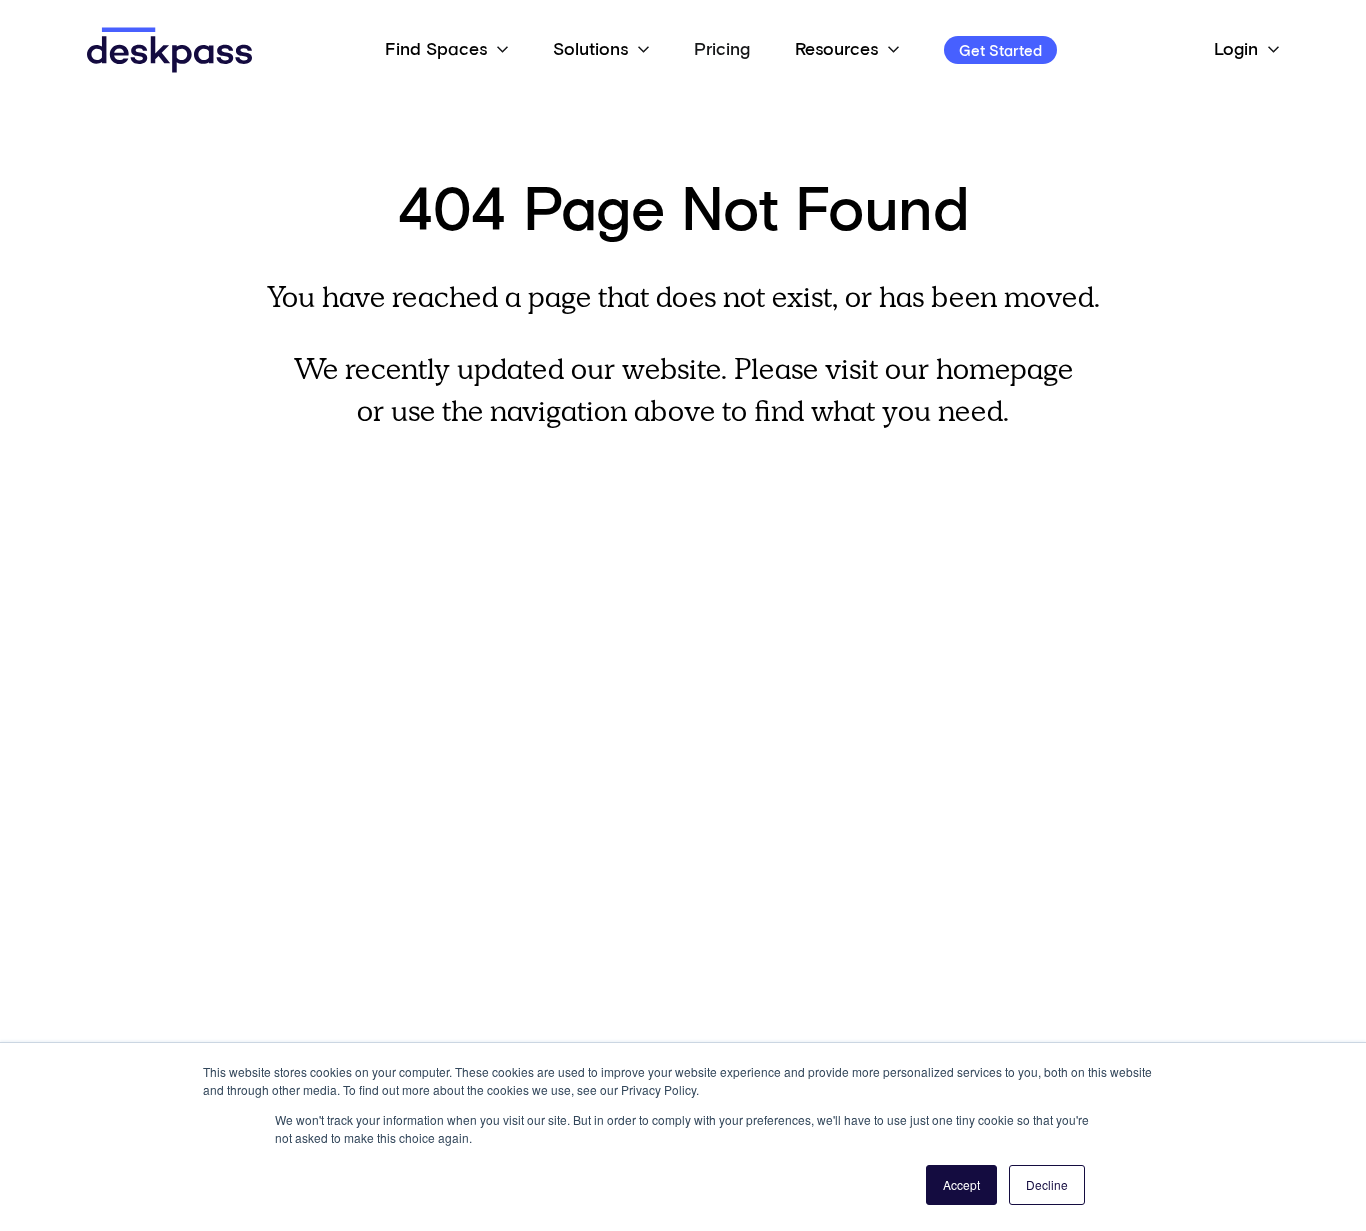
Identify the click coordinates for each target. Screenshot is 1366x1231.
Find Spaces (436, 50)
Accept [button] (961, 1184)
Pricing (722, 50)
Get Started (1000, 51)
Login (1236, 50)
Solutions (590, 50)
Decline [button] (1047, 1184)
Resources (836, 50)
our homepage (979, 368)
